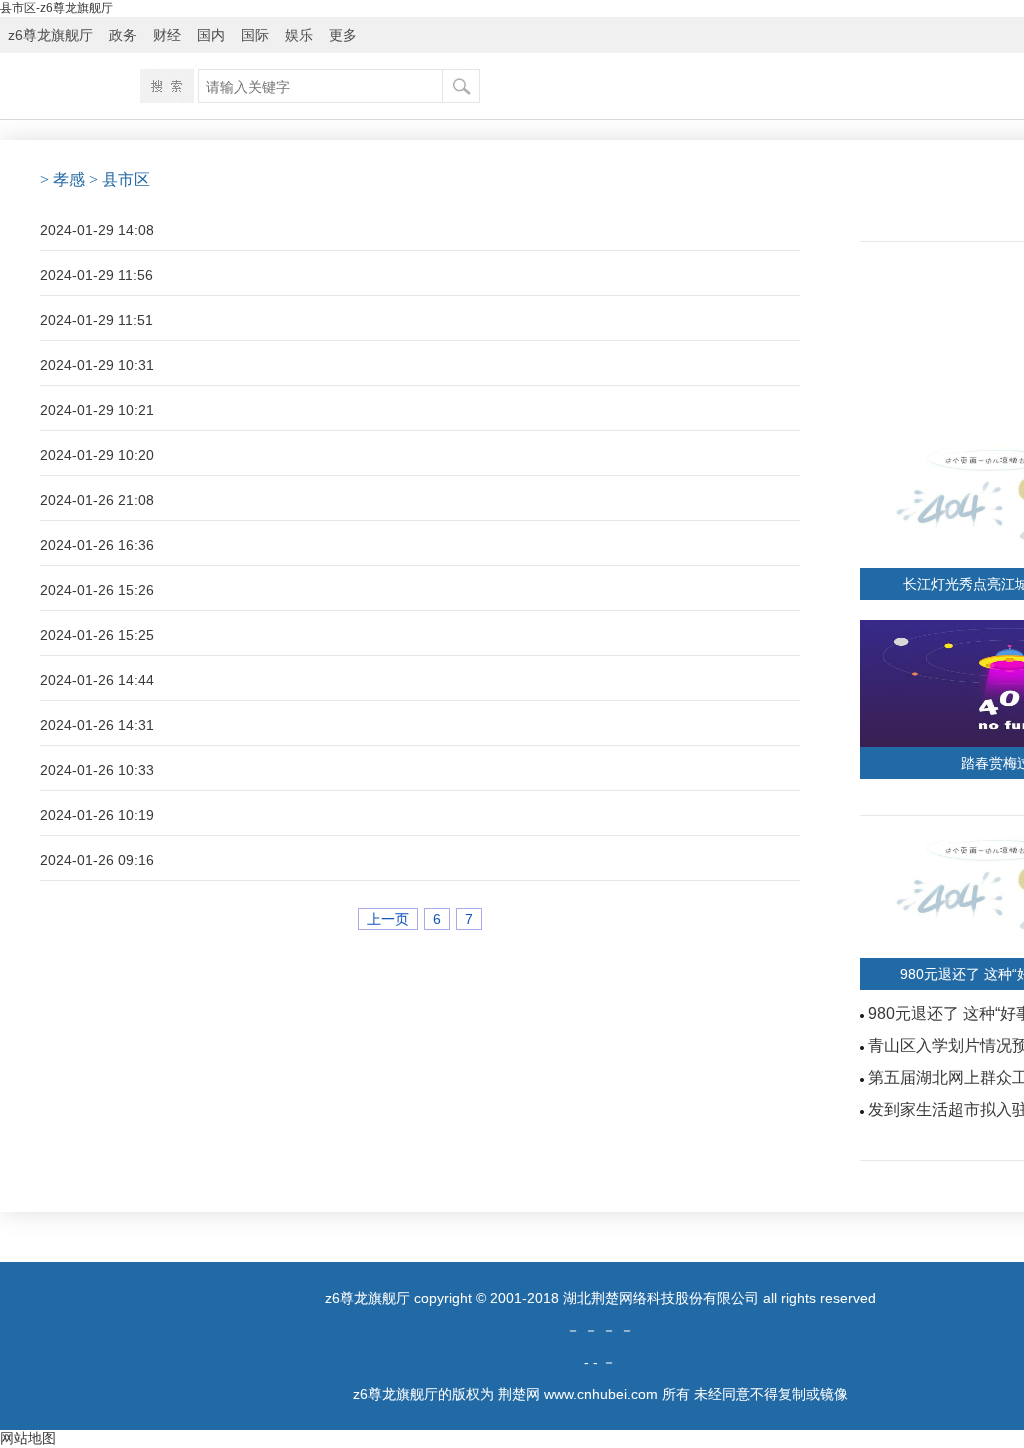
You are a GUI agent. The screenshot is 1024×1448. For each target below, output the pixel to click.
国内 (211, 35)
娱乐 (299, 35)
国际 (255, 35)
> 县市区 (119, 179)
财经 (167, 35)
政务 (123, 35)
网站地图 (28, 1438)
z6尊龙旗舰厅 (50, 35)
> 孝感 (62, 179)
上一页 (388, 919)
